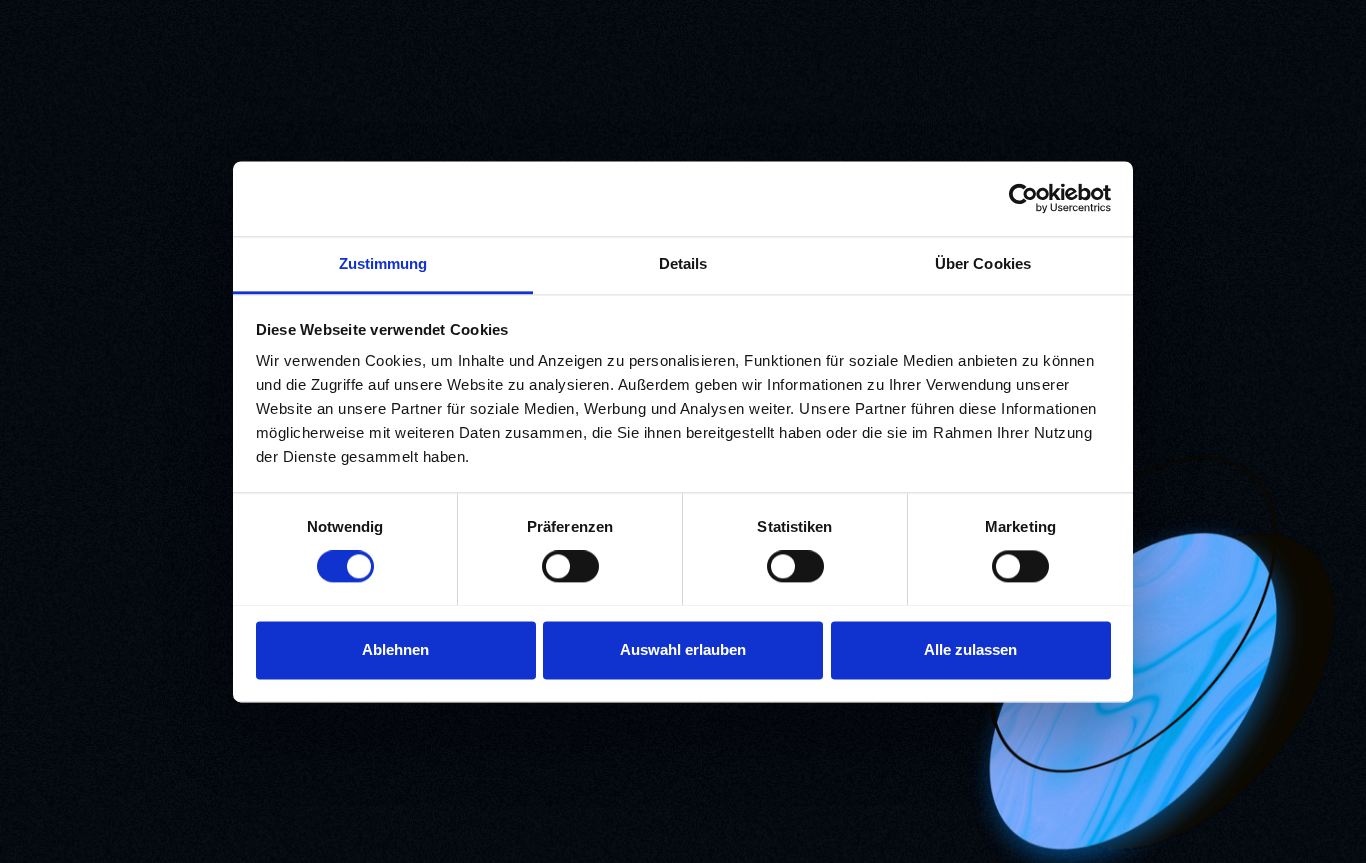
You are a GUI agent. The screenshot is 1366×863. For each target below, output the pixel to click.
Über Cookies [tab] (983, 263)
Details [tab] (683, 263)
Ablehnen (395, 649)
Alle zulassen (970, 649)
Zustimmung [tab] (383, 263)
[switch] (570, 566)
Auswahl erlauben (683, 649)
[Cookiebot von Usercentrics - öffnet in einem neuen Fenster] (1023, 198)
